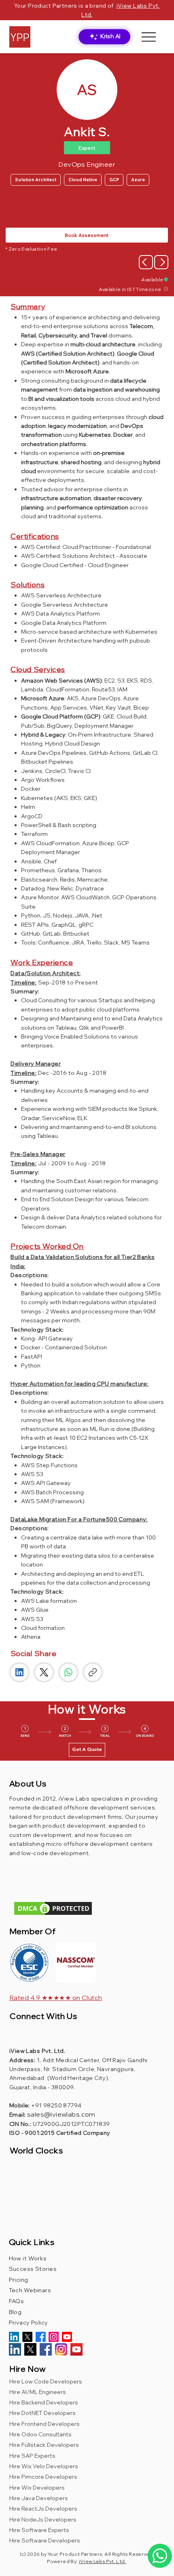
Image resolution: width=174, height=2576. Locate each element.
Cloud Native (83, 180)
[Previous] (146, 262)
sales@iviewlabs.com (61, 2114)
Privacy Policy (29, 2323)
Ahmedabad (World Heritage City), (60, 2078)
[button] (76, 1963)
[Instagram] (54, 2337)
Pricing (19, 2280)
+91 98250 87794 (56, 2105)
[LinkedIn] (19, 1672)
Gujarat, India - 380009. (42, 2087)
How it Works (28, 2258)
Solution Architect (36, 180)
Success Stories (33, 2269)
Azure (138, 180)
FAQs (17, 2301)
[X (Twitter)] (44, 1672)
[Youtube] (67, 2337)
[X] (27, 2337)
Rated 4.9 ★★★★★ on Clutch (56, 1998)
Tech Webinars (30, 2290)
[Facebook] (41, 2337)
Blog (17, 2312)
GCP (114, 180)
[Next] (161, 262)
